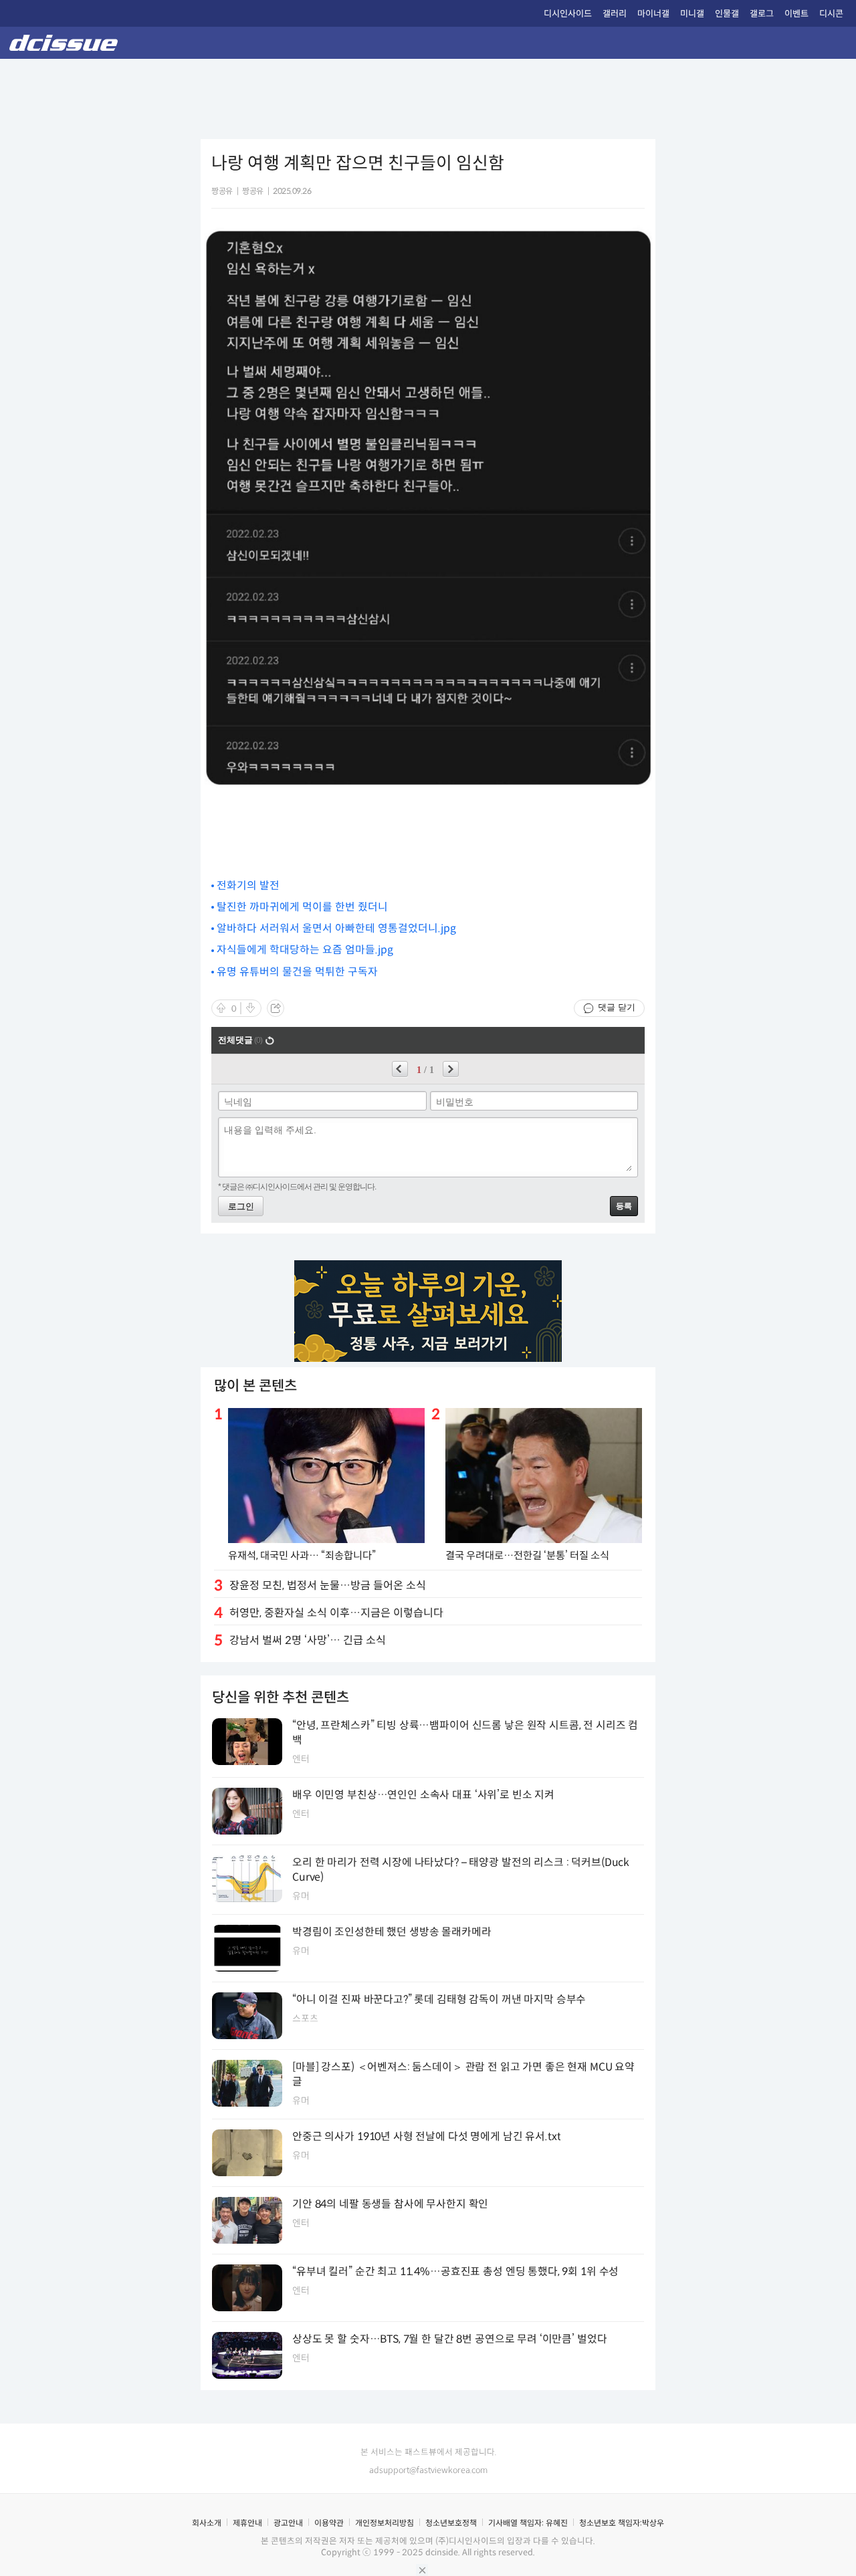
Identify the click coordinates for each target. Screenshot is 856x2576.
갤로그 (762, 14)
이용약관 (329, 2523)
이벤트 (796, 14)
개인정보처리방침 (385, 2523)
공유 (276, 1008)
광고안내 (288, 2523)
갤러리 (615, 14)
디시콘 (831, 14)
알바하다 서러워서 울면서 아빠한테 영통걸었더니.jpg (336, 928)
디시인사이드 (568, 14)
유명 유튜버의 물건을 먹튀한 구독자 (297, 972)
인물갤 (727, 14)
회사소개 (207, 2523)
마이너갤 (653, 14)
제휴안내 (247, 2523)
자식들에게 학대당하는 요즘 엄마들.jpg (305, 950)
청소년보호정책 (451, 2523)
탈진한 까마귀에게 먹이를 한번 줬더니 (302, 907)
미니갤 (692, 14)
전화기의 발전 (248, 886)
